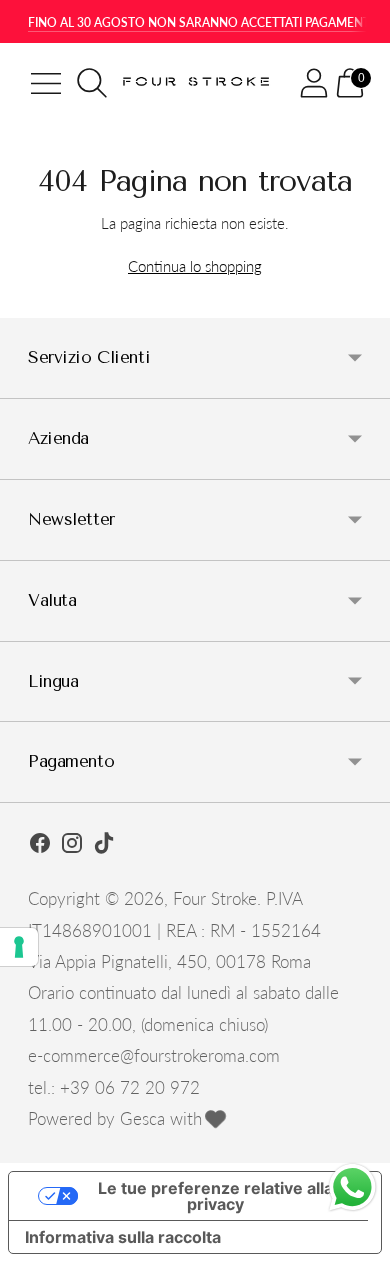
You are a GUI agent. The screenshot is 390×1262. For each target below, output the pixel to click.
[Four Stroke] (198, 83)
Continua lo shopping (195, 266)
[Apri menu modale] (46, 83)
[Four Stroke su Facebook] (40, 846)
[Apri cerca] (92, 83)
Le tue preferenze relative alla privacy (215, 1196)
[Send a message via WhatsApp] (352, 1187)
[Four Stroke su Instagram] (72, 846)
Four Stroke (215, 898)
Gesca (142, 1118)
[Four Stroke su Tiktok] (104, 846)
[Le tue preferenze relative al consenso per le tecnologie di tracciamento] (19, 947)
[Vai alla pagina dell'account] (314, 83)
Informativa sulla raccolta (123, 1237)
